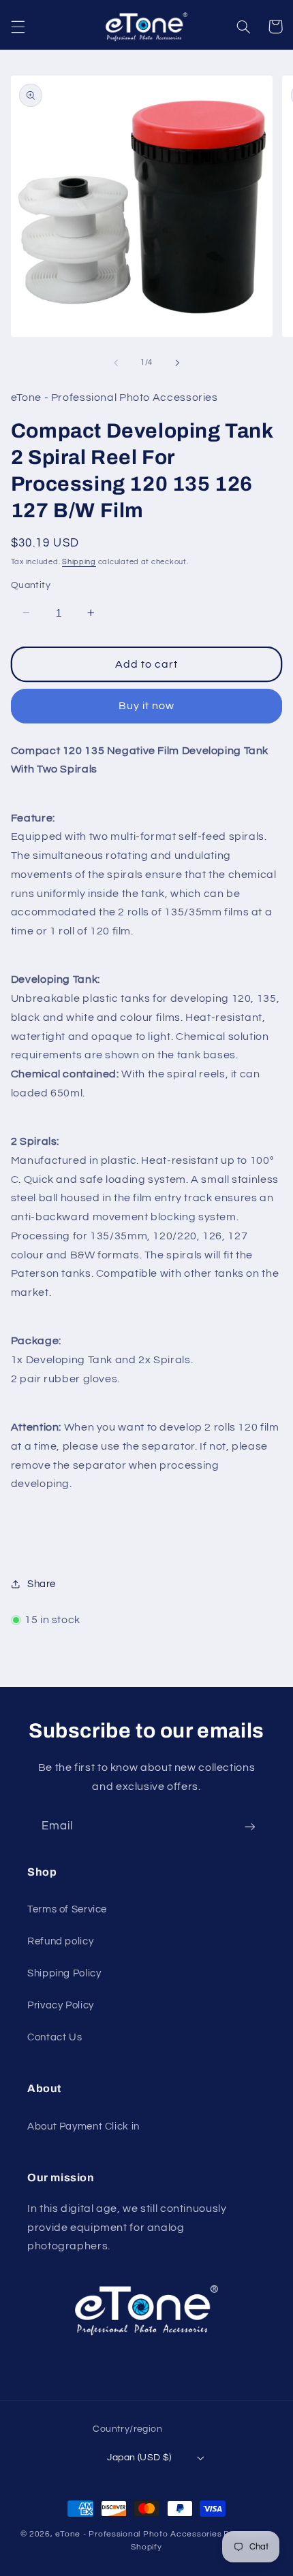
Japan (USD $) (139, 2458)
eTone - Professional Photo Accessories (138, 2534)
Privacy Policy (61, 2005)
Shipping (79, 562)
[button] (18, 27)
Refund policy (60, 1941)
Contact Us (55, 2037)
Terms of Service (67, 1909)
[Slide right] (177, 363)
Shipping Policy (64, 1973)
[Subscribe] (250, 1827)
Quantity (31, 585)
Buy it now (147, 706)
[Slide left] (116, 363)
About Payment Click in (83, 2126)
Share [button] (42, 1584)
